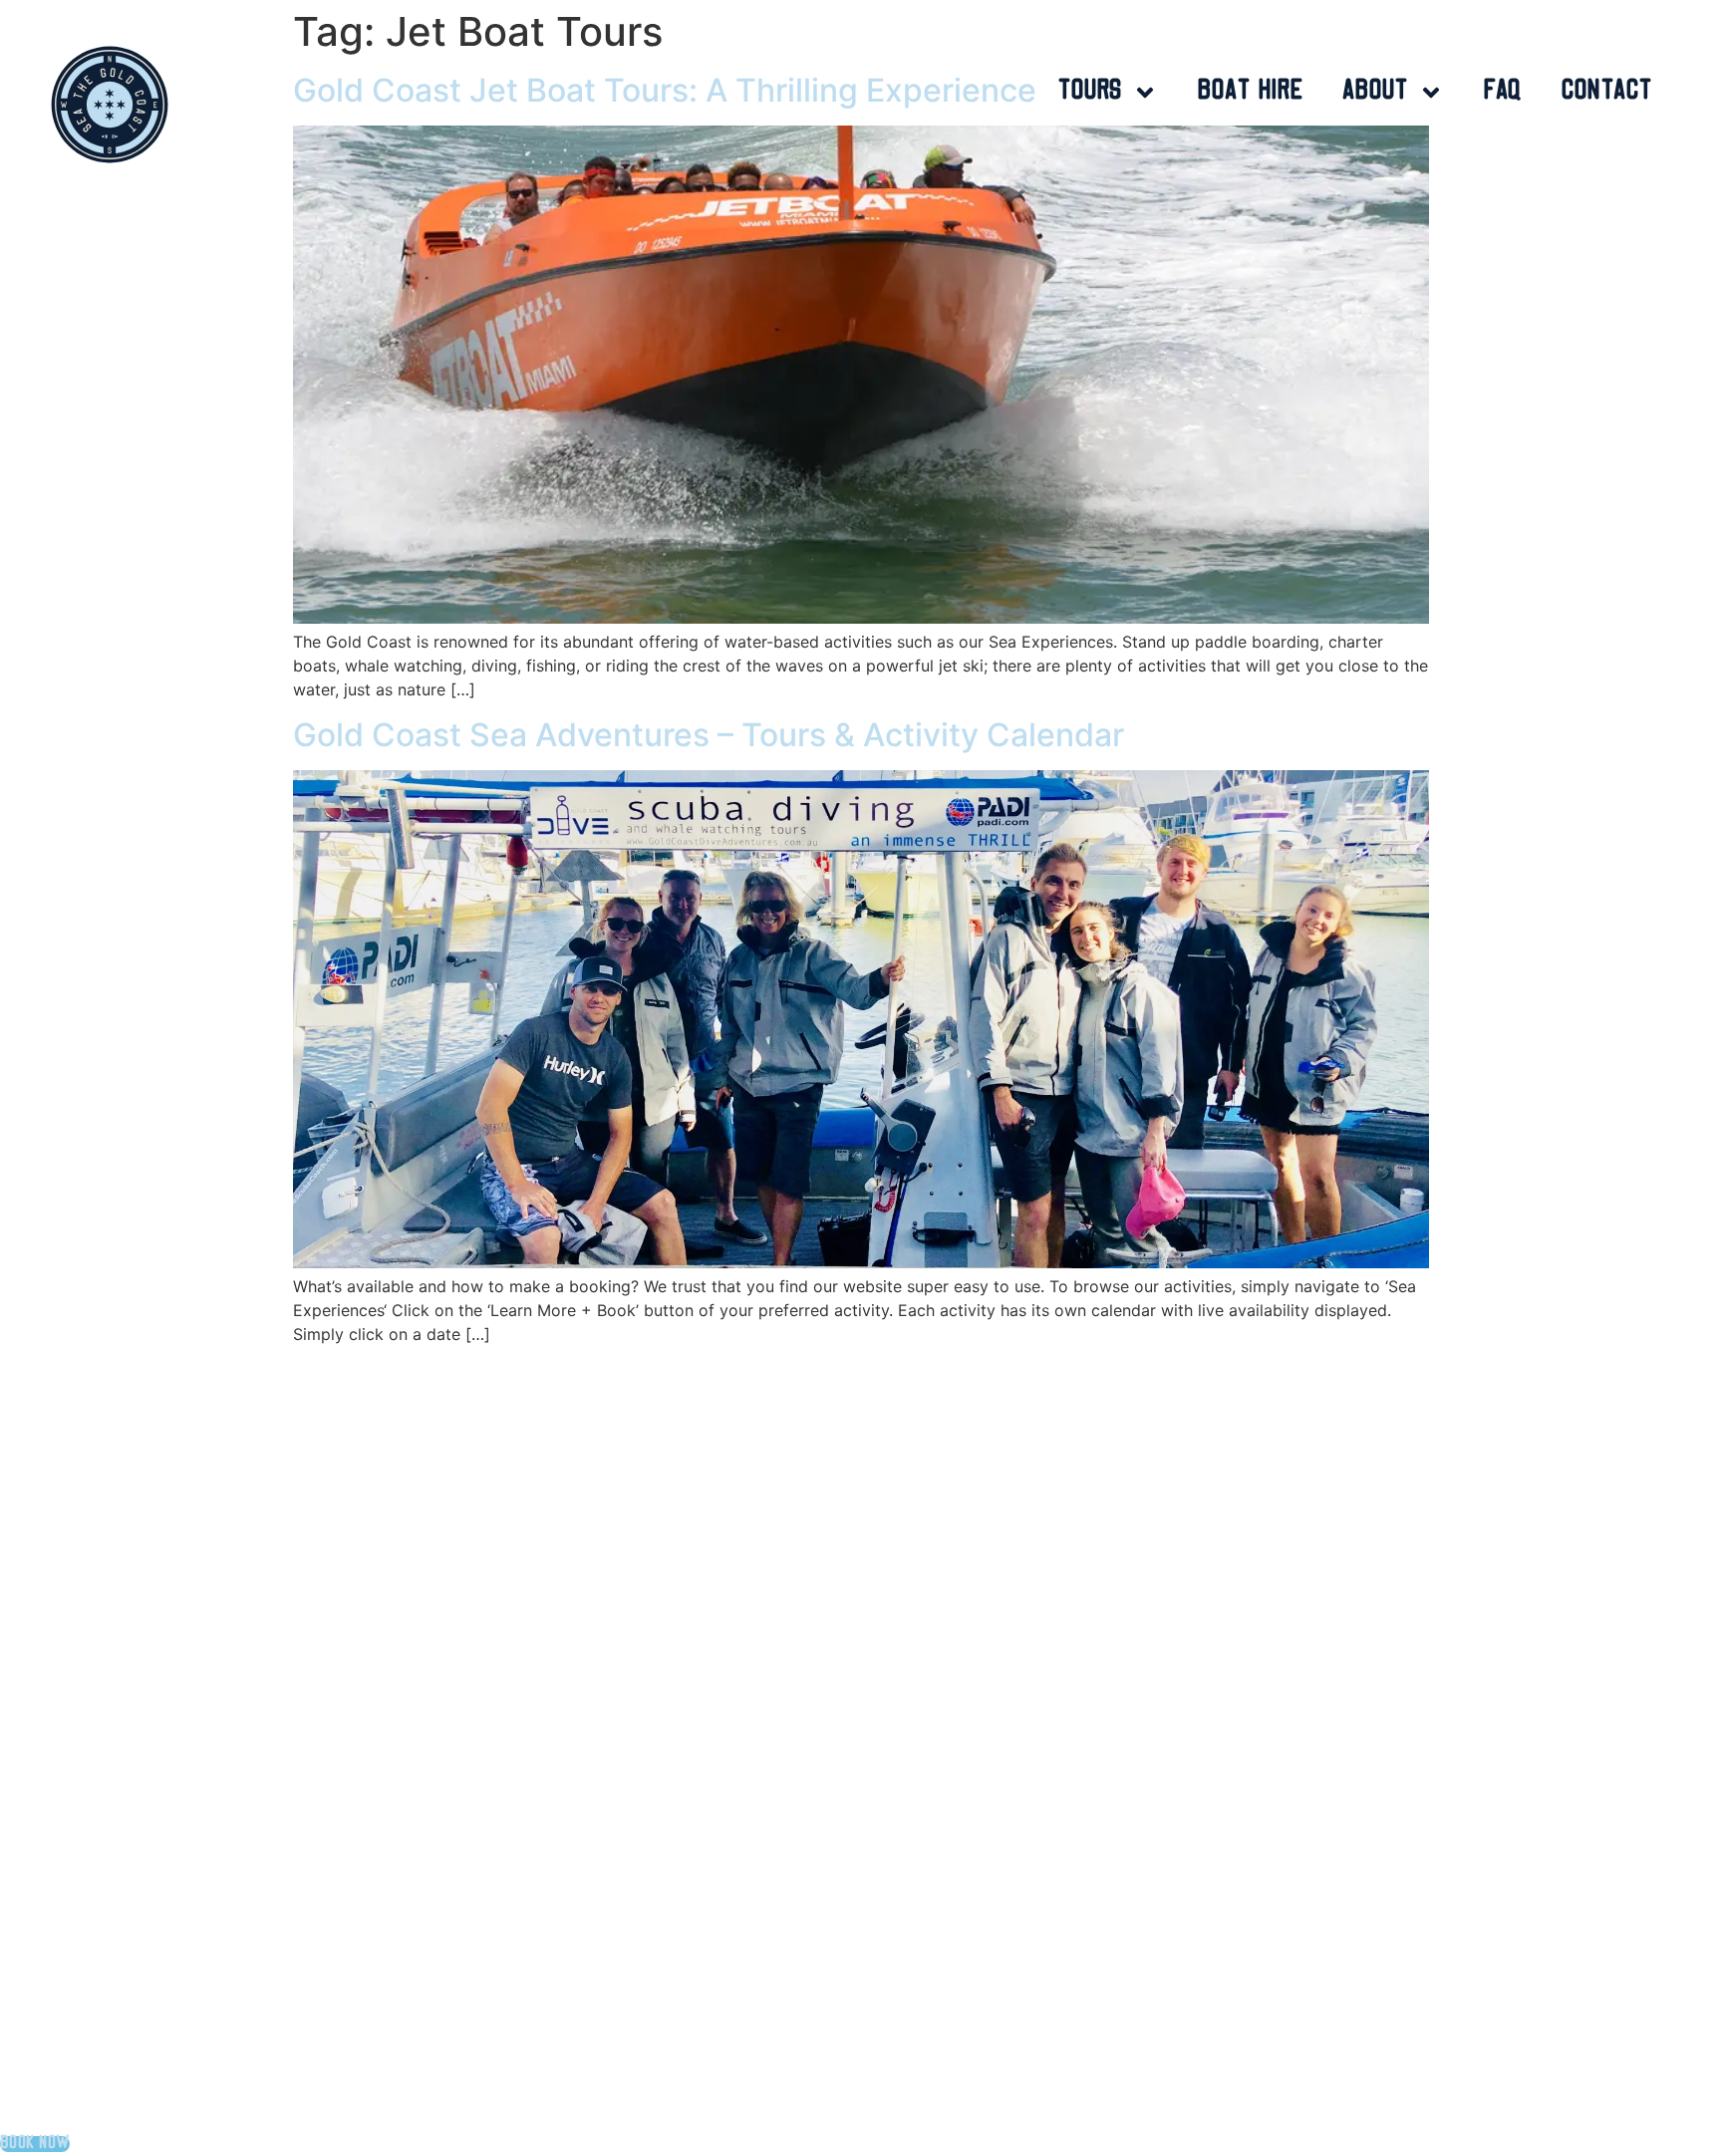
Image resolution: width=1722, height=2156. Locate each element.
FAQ (1503, 92)
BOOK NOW (35, 2144)
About (1376, 92)
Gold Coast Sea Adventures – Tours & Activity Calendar (709, 735)
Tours (1090, 92)
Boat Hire (1251, 92)
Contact (1607, 92)
